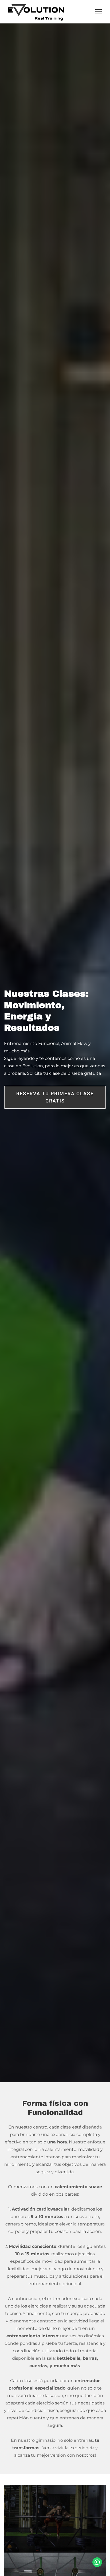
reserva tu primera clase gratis (55, 1097)
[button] (99, 12)
